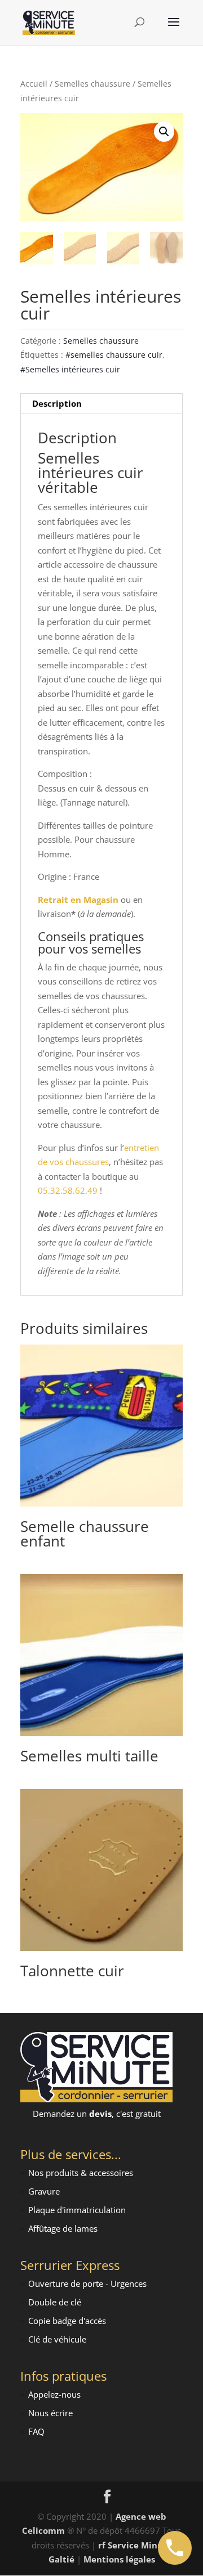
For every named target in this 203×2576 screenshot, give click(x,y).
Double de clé (55, 2302)
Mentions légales (119, 2559)
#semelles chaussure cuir (114, 355)
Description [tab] (57, 403)
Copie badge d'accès (67, 2321)
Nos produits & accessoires (81, 2173)
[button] (164, 132)
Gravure (44, 2191)
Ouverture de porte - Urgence (85, 2283)
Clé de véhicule (57, 2339)
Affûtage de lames (63, 2228)
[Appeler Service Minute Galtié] (175, 2548)
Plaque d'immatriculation (77, 2210)
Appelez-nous (54, 2394)
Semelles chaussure (92, 84)
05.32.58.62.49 (68, 1190)
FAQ (36, 2431)
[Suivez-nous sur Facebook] (107, 2497)
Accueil (34, 84)
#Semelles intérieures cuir (70, 369)
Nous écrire (50, 2413)
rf (102, 2545)
